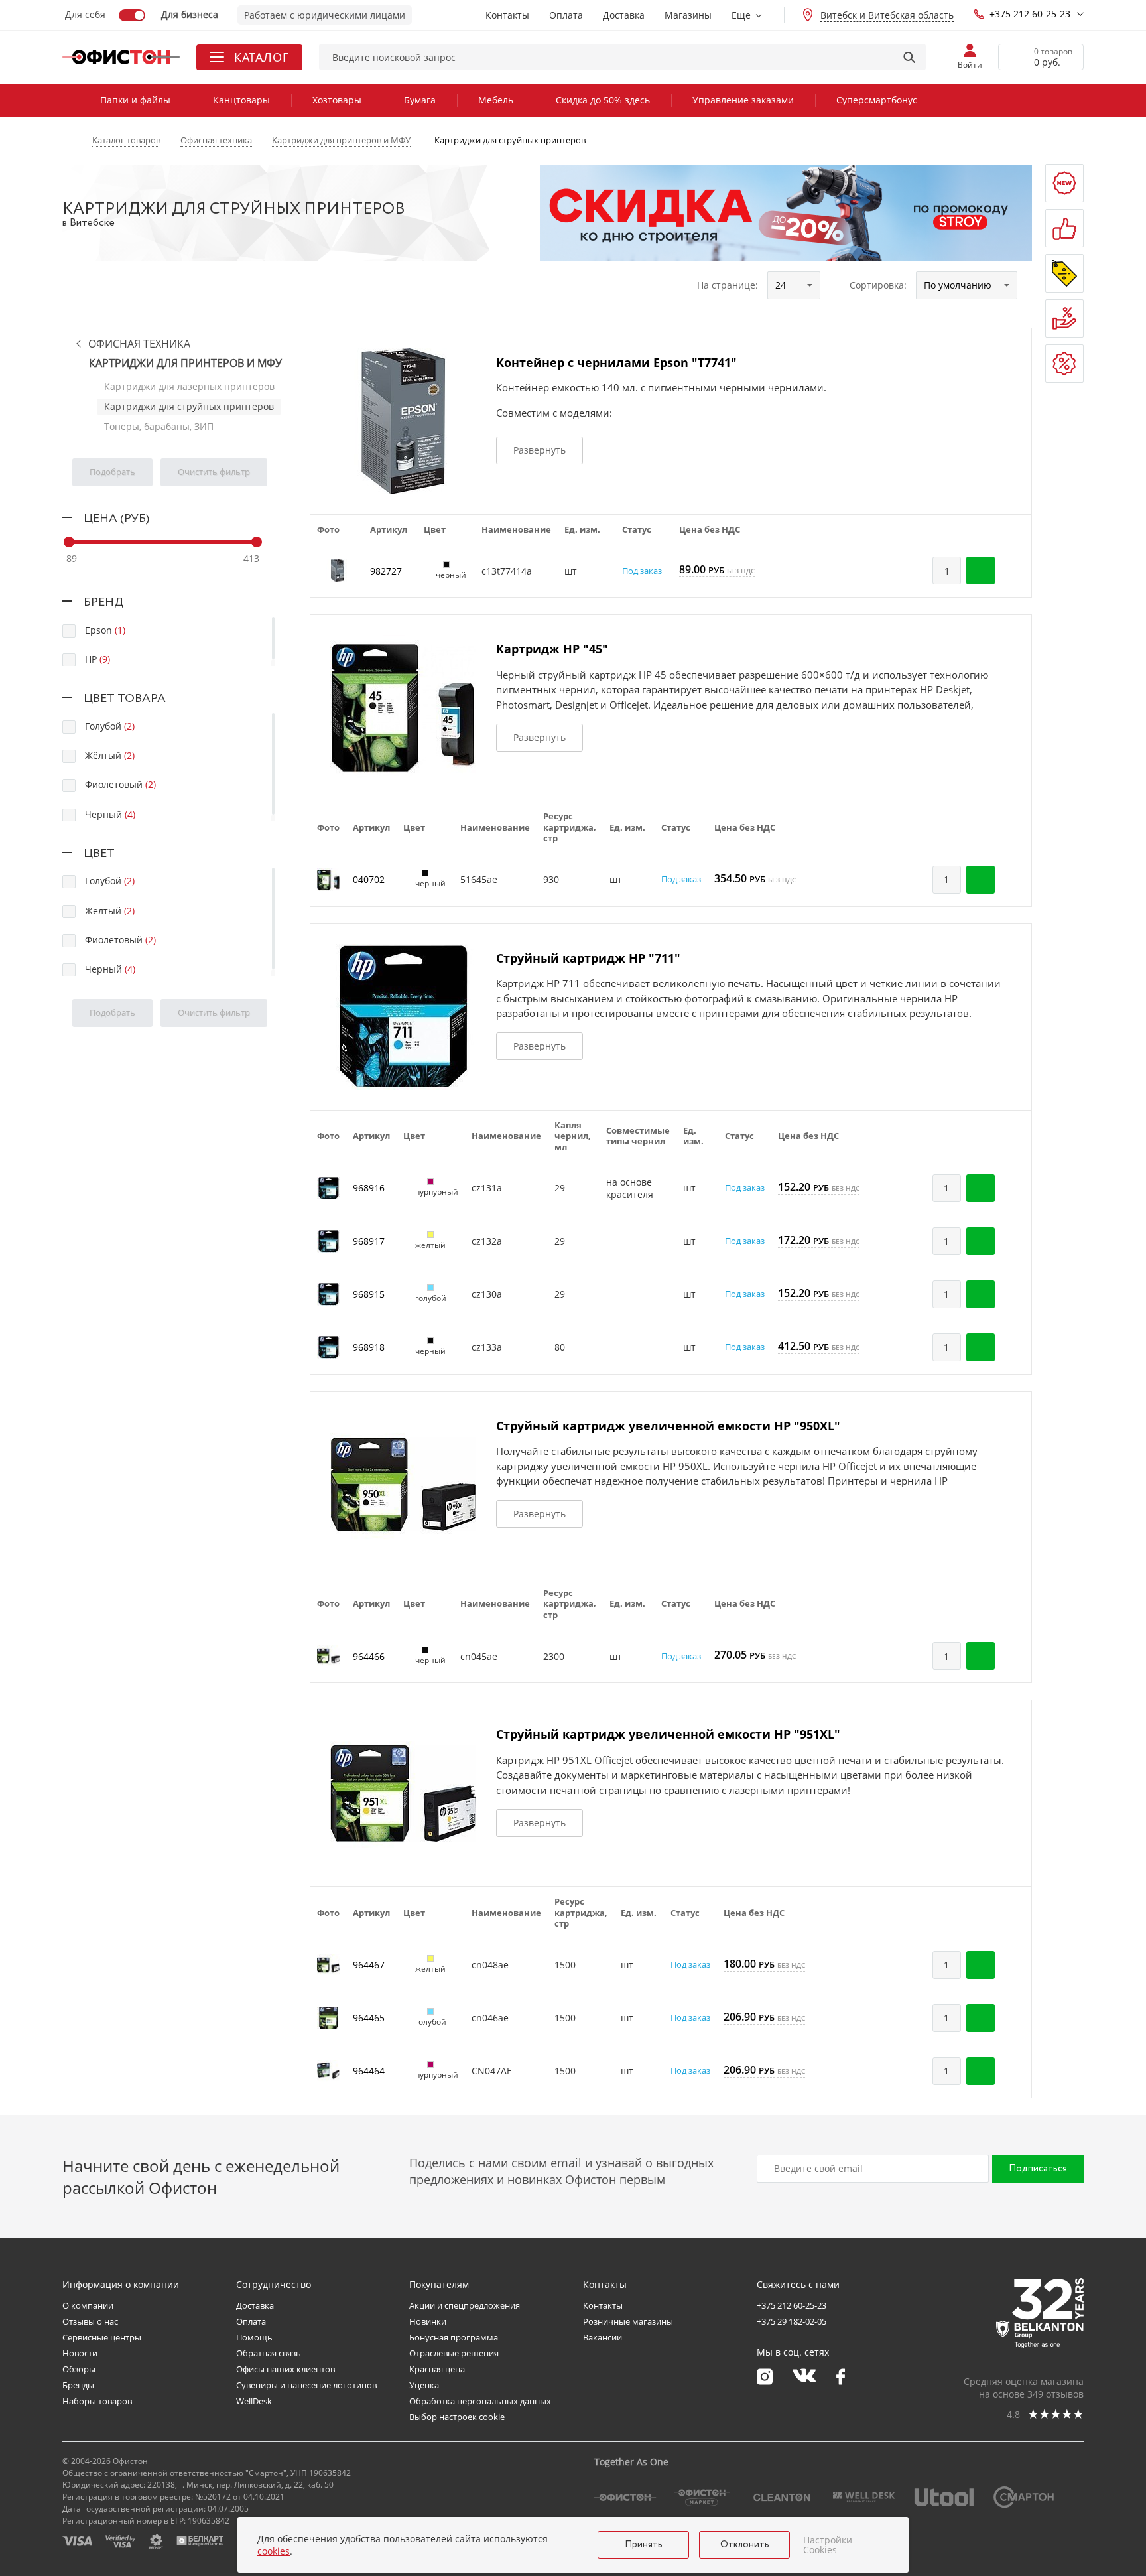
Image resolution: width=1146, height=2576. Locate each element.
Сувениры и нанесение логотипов (306, 2385)
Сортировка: (878, 285)
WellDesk (254, 2401)
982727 (386, 571)
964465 (369, 2018)
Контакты (507, 15)
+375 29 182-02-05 (792, 2321)
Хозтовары (337, 100)
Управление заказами (743, 100)
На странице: (728, 285)
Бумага (420, 100)
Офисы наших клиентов (286, 2369)
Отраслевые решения (454, 2353)
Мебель (496, 100)
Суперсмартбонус (877, 100)
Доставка (624, 15)
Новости (80, 2353)
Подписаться (1038, 2169)
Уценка (424, 2385)
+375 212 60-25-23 (1030, 14)
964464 (369, 2071)
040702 (369, 879)
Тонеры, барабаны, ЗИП (159, 426)
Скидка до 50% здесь (603, 100)
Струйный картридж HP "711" (588, 958)
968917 (369, 1241)
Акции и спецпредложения (465, 2305)
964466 (369, 1656)
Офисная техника (139, 344)
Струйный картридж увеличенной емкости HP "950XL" (668, 1426)
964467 (369, 1965)
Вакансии (603, 2337)
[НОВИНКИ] (1064, 183)
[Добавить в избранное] (1015, 571)
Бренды (78, 2385)
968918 (369, 1347)
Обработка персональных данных (480, 2401)
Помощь (254, 2337)
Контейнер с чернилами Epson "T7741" (616, 362)
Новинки (428, 2321)
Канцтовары (241, 100)
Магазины (688, 15)
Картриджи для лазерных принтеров (189, 386)
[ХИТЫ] (1064, 228)
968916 (369, 1188)
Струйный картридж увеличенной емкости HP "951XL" (668, 1734)
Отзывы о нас (90, 2321)
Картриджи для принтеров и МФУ (185, 363)
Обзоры (79, 2369)
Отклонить (745, 2545)
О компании (88, 2305)
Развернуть (540, 450)
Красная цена (437, 2369)
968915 (369, 1294)
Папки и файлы (135, 100)
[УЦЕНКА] (1064, 364)
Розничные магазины (628, 2321)
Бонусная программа (454, 2337)
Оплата (566, 15)
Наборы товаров (97, 2401)
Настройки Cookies (828, 2545)
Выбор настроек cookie (457, 2417)
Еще (741, 15)
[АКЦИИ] (1064, 273)
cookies (274, 2551)
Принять (644, 2545)
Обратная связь (269, 2353)
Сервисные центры (102, 2337)
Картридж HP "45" (552, 649)
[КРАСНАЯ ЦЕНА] (1064, 318)
